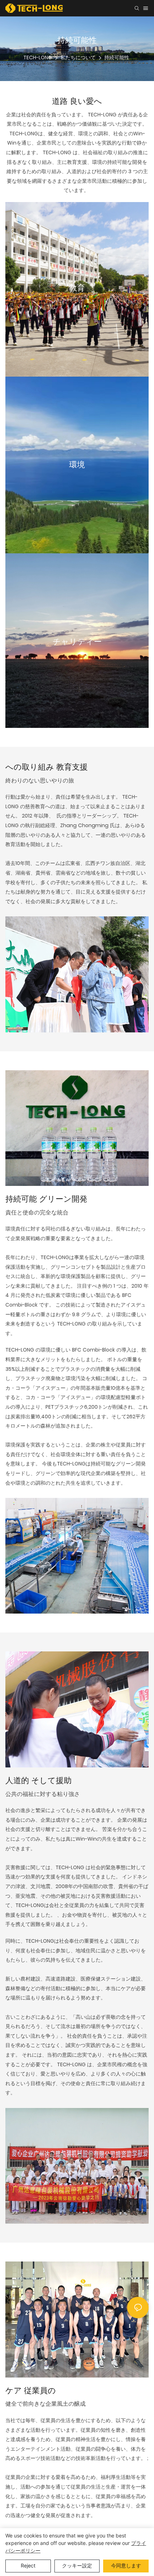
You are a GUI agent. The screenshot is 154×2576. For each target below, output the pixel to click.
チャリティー (77, 642)
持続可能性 (117, 57)
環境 (77, 465)
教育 (77, 288)
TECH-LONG (38, 57)
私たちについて (78, 57)
